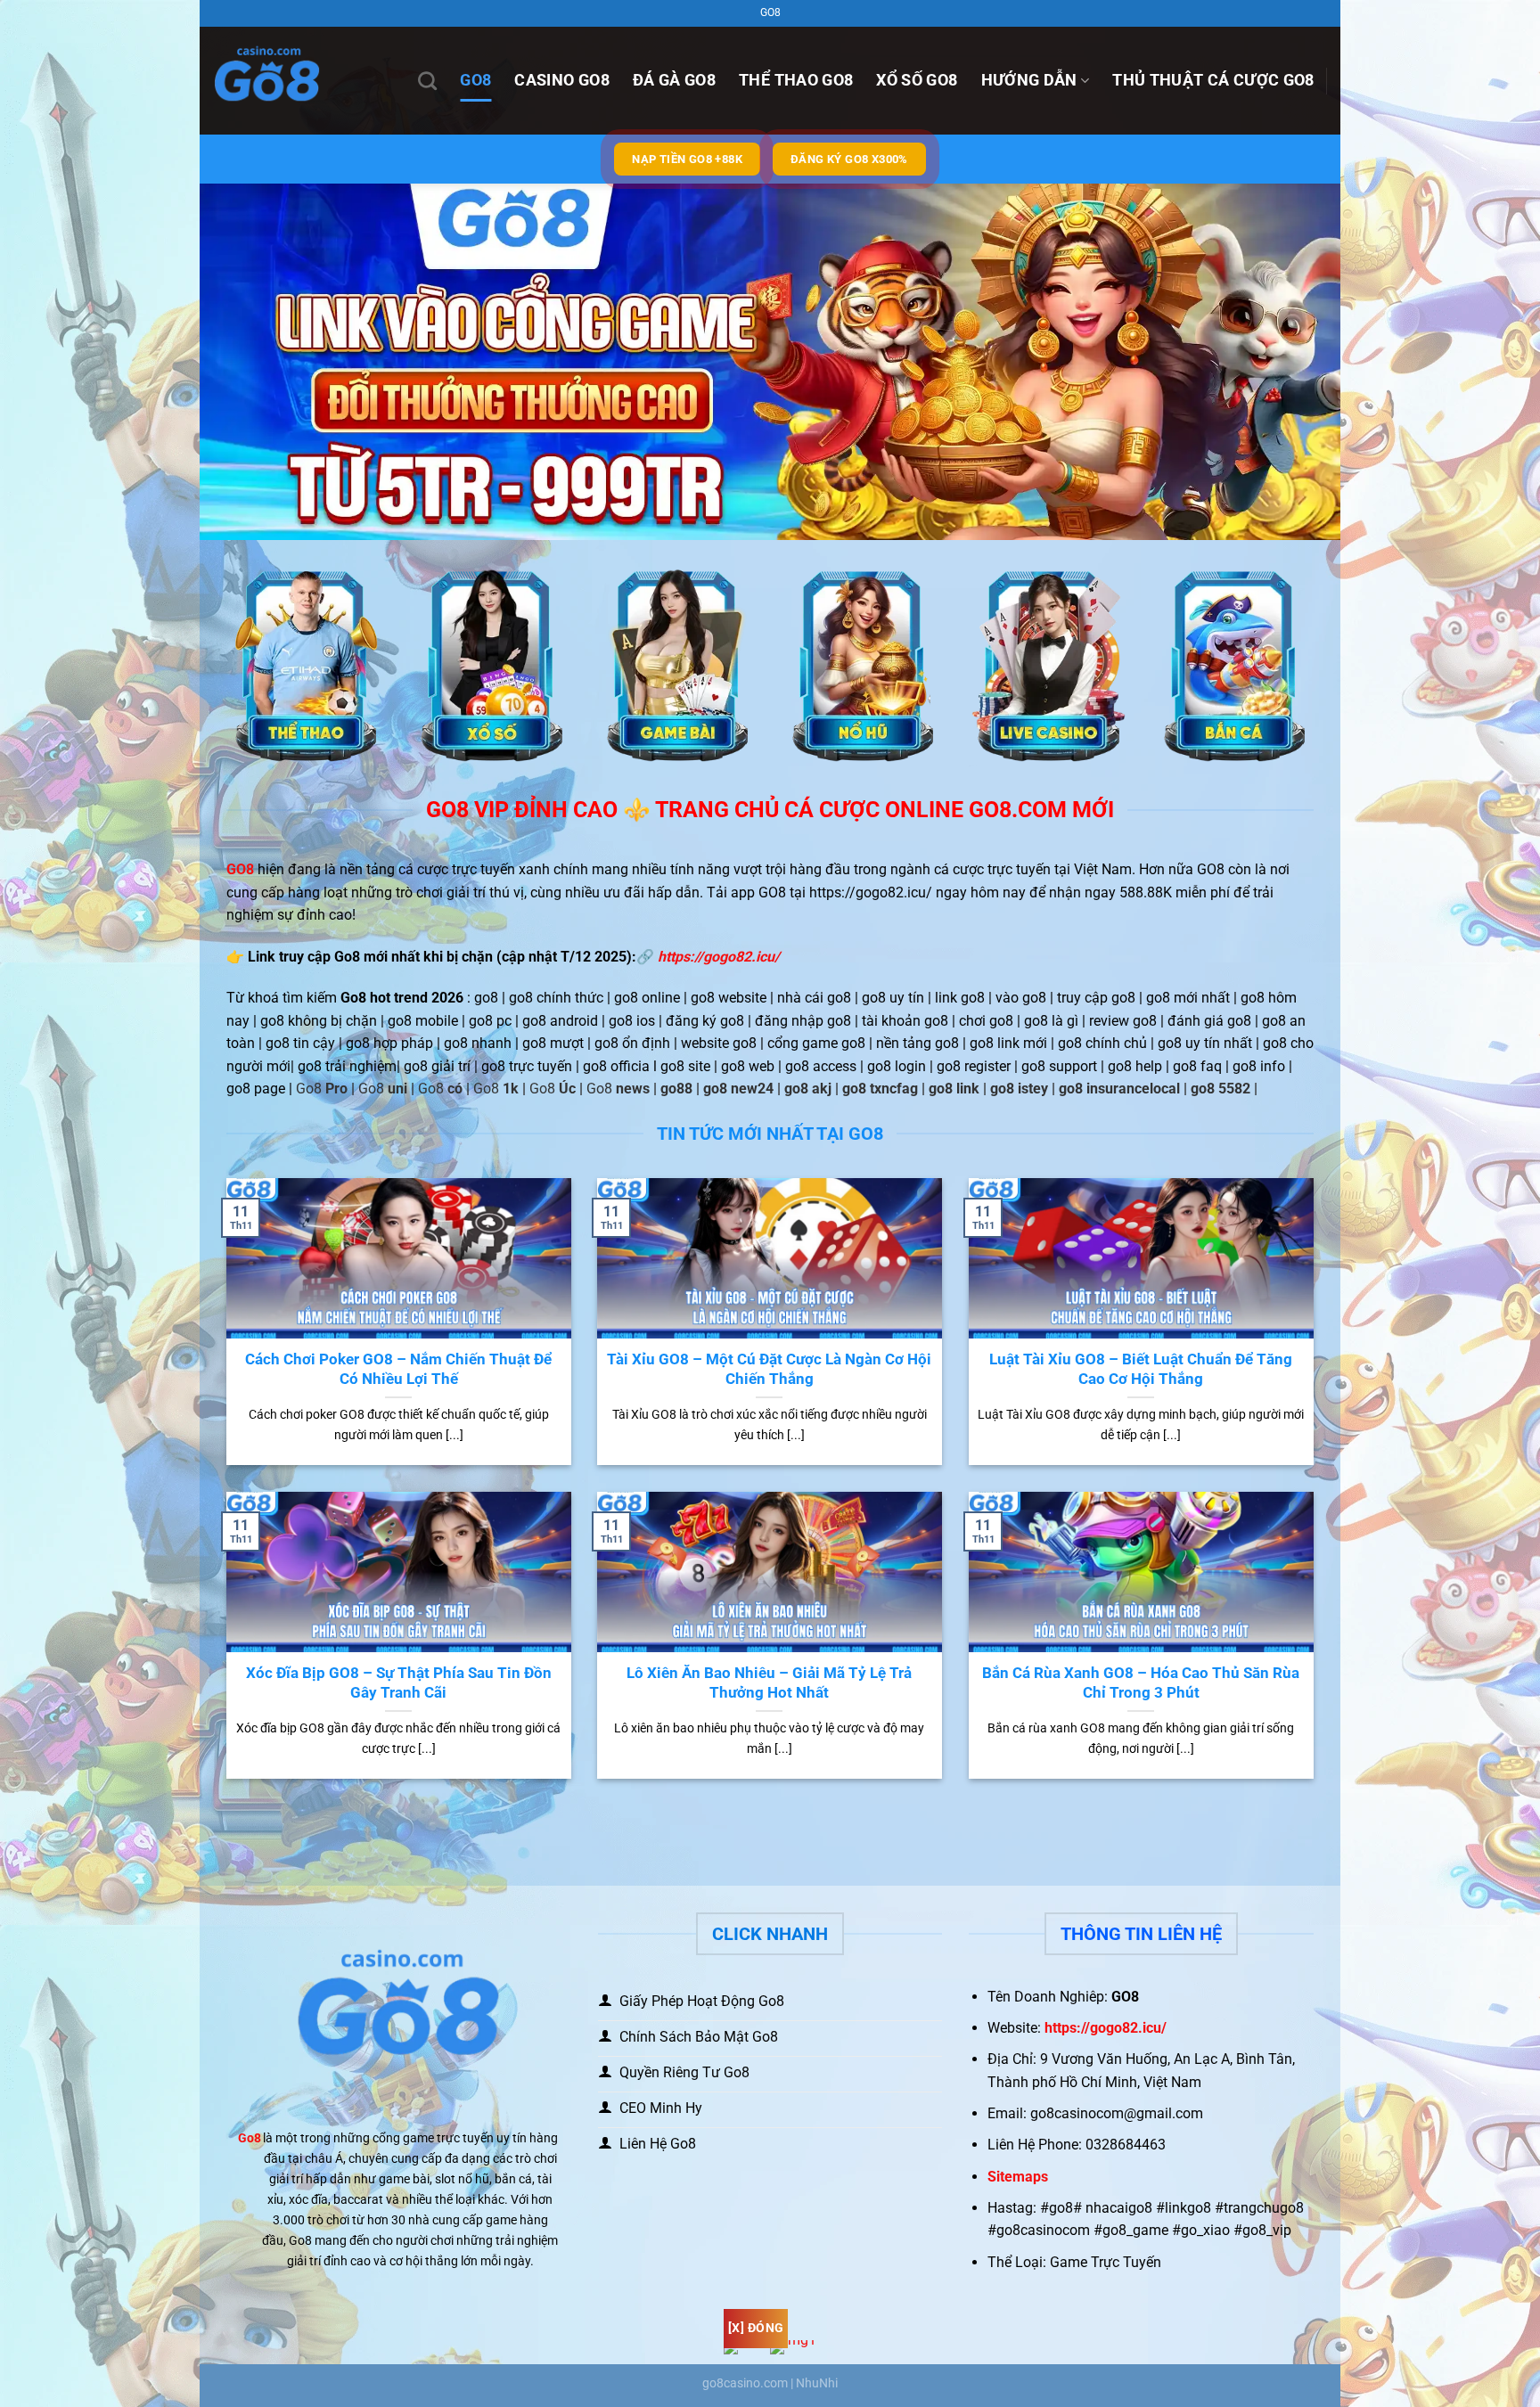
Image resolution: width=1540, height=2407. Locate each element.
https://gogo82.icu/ (719, 957)
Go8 (250, 2138)
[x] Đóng (756, 2328)
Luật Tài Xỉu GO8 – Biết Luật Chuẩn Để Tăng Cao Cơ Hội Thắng (1141, 1369)
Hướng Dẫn (1029, 80)
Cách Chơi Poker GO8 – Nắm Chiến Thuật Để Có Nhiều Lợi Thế (398, 1369)
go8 (475, 80)
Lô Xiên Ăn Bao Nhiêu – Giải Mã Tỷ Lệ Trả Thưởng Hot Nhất (769, 1683)
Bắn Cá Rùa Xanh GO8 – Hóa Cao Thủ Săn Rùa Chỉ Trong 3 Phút (1141, 1683)
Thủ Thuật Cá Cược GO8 (1213, 80)
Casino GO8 (562, 80)
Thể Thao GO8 (796, 80)
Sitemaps (1018, 2177)
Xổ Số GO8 (917, 80)
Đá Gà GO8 (674, 80)
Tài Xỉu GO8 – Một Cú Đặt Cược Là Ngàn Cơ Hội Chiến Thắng (769, 1369)
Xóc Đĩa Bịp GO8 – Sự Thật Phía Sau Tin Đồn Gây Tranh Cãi (399, 1683)
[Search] (427, 81)
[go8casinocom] (302, 81)
